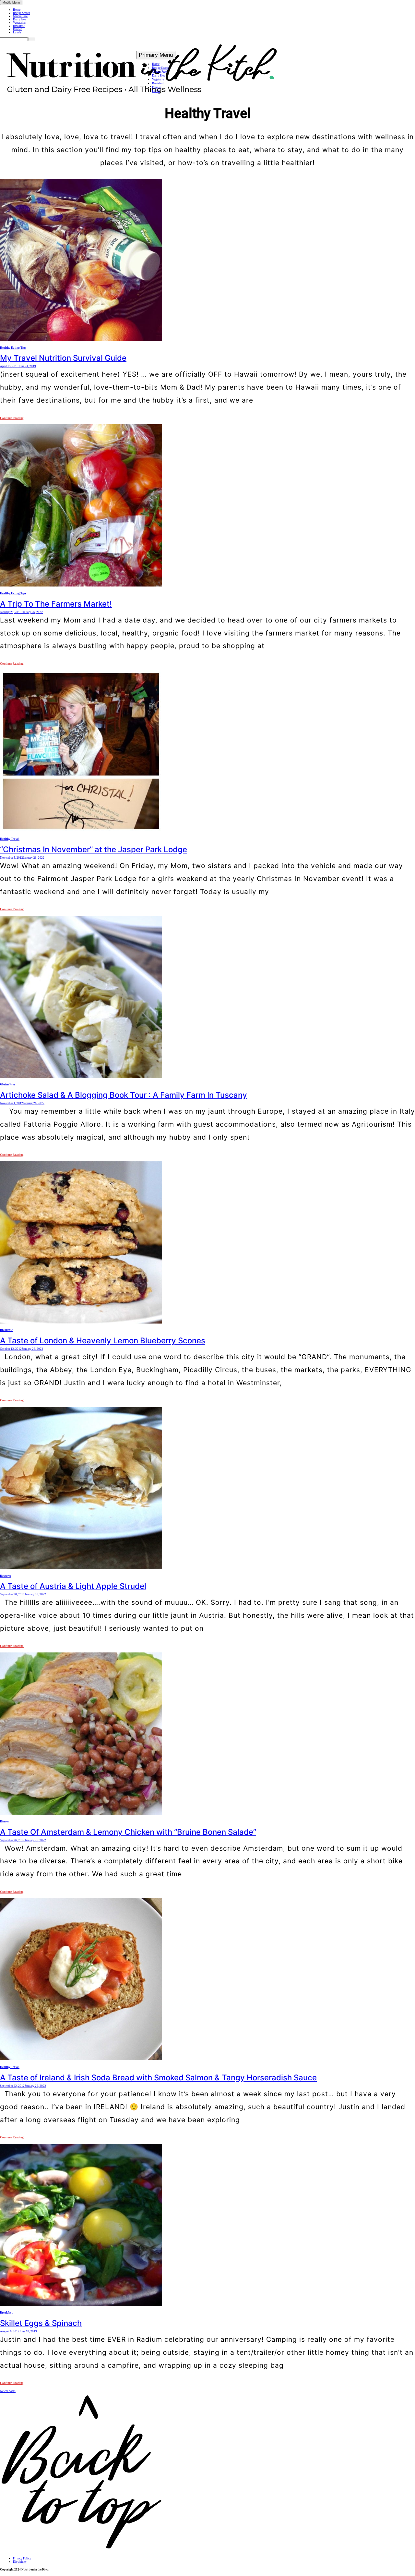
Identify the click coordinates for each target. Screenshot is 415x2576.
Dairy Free (19, 19)
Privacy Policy (22, 2558)
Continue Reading (12, 418)
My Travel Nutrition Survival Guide (63, 358)
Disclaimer (20, 2562)
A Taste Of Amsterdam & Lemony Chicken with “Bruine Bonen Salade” (128, 1832)
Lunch (17, 32)
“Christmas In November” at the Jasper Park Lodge (94, 849)
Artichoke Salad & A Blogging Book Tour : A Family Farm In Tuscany (124, 1095)
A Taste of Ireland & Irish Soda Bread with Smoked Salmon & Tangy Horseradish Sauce (158, 2078)
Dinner (17, 29)
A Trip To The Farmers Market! (56, 604)
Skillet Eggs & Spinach (41, 2323)
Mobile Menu (11, 3)
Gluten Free (20, 16)
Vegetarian (20, 23)
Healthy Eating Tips (13, 348)
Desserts (6, 1576)
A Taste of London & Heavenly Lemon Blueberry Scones (103, 1341)
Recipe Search (22, 13)
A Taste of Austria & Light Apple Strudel (73, 1586)
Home (17, 10)
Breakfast (19, 26)
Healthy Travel (10, 839)
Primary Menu (156, 55)
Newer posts (8, 2391)
